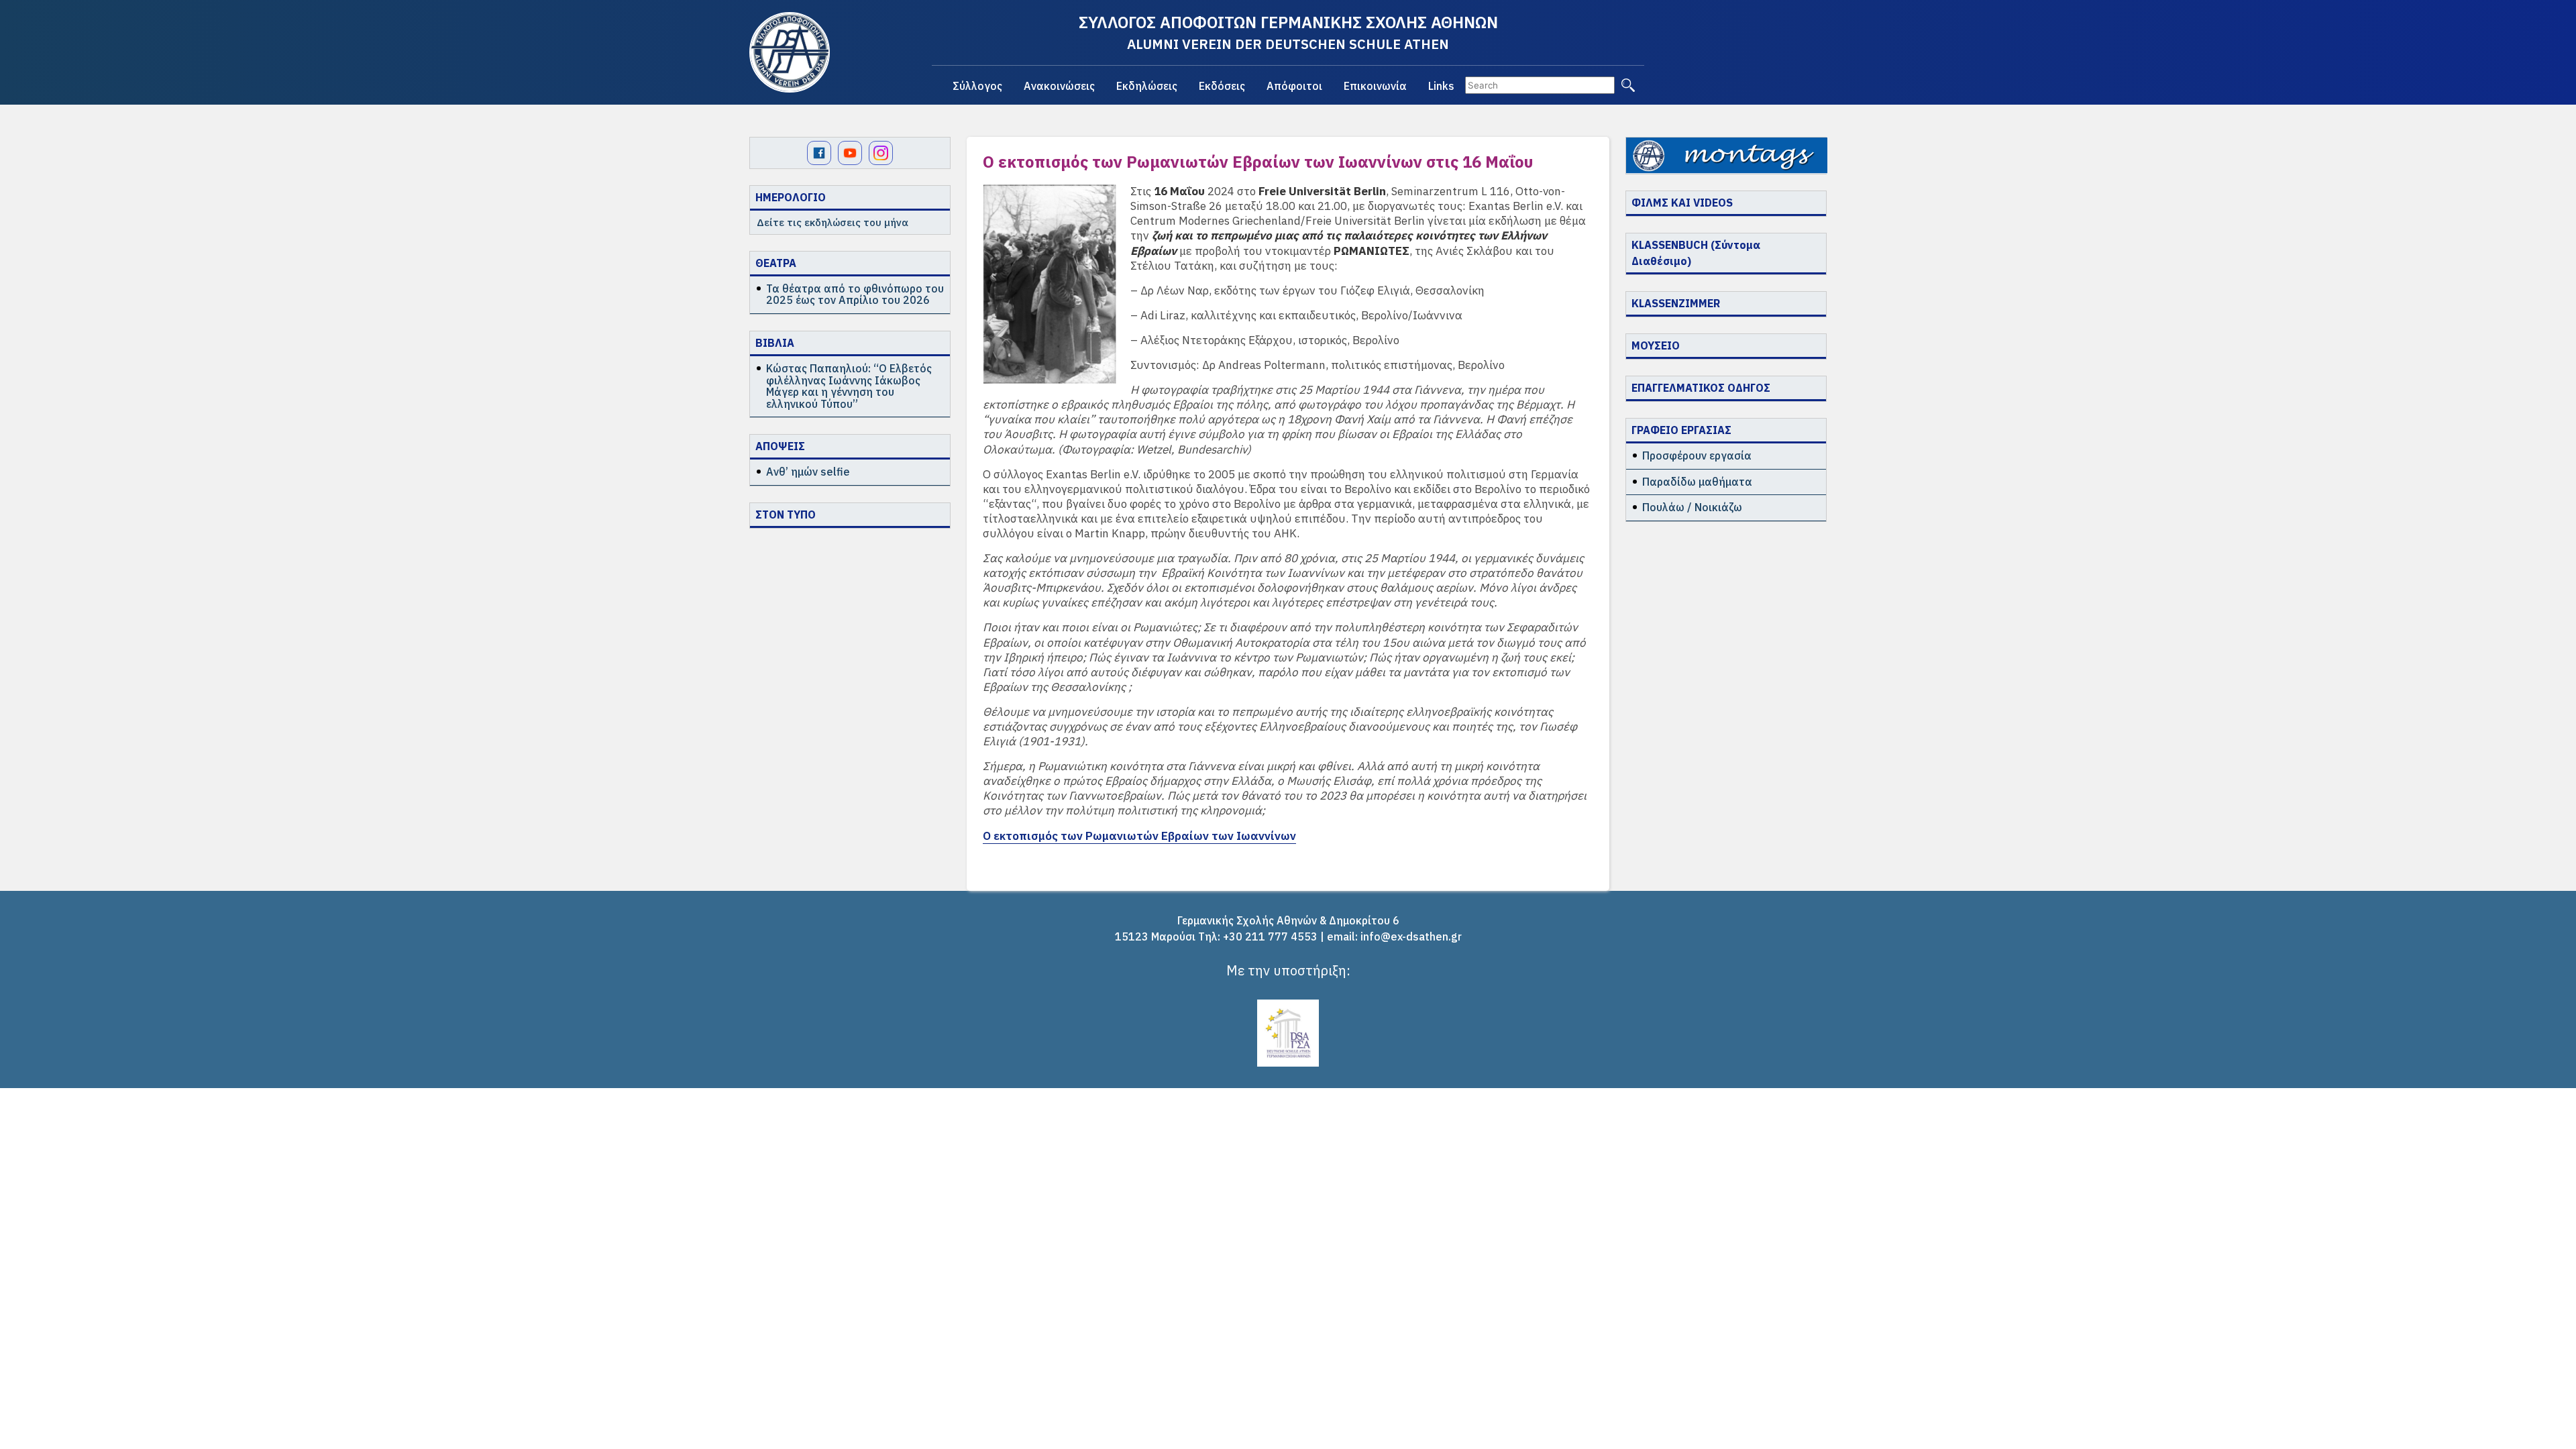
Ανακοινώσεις (1059, 86)
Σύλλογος (977, 86)
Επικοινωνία (1375, 86)
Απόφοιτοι (1294, 86)
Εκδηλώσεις (1147, 86)
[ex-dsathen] (790, 52)
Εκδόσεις (1222, 86)
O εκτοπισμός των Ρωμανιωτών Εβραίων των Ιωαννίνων (1139, 836)
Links (1441, 86)
